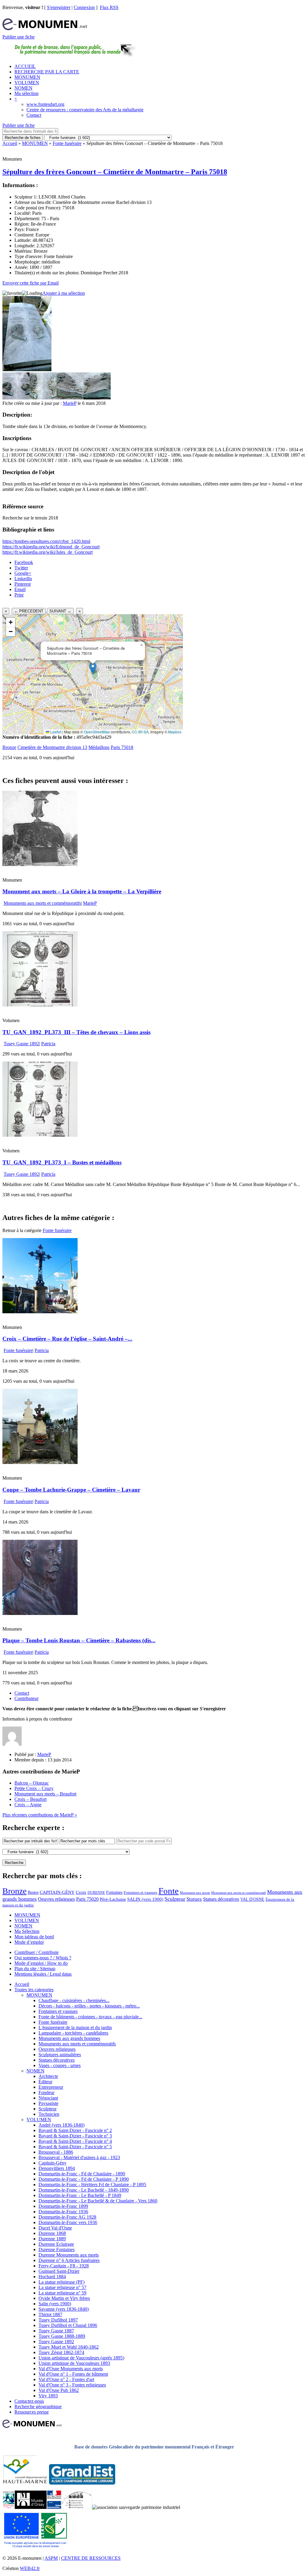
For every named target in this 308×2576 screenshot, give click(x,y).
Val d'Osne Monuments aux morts (71, 2369)
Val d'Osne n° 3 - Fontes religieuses (72, 2385)
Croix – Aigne (28, 1805)
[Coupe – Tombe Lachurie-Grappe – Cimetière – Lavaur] (40, 1462)
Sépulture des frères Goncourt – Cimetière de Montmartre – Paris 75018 (115, 172)
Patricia (48, 1044)
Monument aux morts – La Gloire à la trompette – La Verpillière (82, 891)
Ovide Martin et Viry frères (64, 2298)
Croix (81, 1892)
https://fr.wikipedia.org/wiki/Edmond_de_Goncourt (51, 547)
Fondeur (46, 2092)
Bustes (33, 1892)
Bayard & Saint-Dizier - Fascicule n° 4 (75, 2141)
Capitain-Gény (52, 2163)
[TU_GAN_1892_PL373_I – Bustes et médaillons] (40, 1135)
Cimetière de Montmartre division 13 (52, 747)
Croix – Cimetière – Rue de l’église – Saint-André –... (67, 1339)
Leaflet (55, 732)
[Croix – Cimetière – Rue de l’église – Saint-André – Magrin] (40, 1312)
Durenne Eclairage (56, 2244)
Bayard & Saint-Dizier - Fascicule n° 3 (75, 2136)
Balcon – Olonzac (32, 1783)
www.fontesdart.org (45, 104)
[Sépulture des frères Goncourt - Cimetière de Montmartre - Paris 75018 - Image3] (70, 398)
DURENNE (96, 1893)
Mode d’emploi (29, 1942)
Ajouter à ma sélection (64, 293)
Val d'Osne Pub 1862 (59, 2390)
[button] (93, 668)
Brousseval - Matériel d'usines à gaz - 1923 (79, 2157)
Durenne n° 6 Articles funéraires (69, 2260)
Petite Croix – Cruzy (34, 1788)
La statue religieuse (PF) (62, 2282)
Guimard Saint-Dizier (59, 2271)
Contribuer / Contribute (37, 1952)
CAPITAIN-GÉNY (57, 1892)
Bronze (9, 747)
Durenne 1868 (52, 2233)
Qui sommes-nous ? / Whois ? (43, 1958)
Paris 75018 (122, 747)
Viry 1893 (48, 2396)
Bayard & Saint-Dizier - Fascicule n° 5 (75, 2147)
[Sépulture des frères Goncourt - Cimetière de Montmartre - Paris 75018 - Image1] (16, 398)
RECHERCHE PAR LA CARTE (47, 72)
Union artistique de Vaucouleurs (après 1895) (81, 2358)
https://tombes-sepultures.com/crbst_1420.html (46, 541)
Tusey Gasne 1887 (56, 2331)
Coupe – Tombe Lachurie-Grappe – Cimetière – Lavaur (71, 1490)
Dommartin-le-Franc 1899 (63, 2206)
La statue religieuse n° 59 (62, 2293)
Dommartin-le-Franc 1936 (63, 2212)
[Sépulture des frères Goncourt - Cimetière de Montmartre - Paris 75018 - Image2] (43, 398)
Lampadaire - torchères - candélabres (73, 2033)
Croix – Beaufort (31, 1799)
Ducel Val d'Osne (55, 2228)
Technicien (49, 2114)
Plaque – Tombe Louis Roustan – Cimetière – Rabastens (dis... (79, 1640)
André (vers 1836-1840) (62, 2125)
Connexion (84, 7)
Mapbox (175, 732)
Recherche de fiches (23, 138)
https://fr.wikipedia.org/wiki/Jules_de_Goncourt (48, 552)
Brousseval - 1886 (56, 2152)
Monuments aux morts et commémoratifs (42, 903)
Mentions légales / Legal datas (43, 1974)
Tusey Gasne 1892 (21, 1044)
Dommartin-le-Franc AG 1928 (67, 2217)
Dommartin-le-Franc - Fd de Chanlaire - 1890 (82, 2174)
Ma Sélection (27, 1931)
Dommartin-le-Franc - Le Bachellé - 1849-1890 (84, 2190)
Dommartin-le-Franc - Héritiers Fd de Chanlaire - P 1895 (92, 2185)
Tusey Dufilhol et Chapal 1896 (68, 2325)
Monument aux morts (195, 1893)
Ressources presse (32, 2412)
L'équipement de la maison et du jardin (75, 2028)
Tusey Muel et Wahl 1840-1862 (69, 2347)
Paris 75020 (87, 1899)
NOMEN (23, 88)
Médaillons (99, 747)
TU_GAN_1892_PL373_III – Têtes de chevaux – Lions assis (76, 1032)
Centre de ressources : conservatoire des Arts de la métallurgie (85, 110)
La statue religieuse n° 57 (62, 2287)
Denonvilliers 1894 (57, 2168)
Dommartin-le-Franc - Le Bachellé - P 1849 (80, 2195)
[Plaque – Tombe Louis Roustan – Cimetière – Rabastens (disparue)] (40, 1613)
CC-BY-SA (140, 732)
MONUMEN (27, 77)
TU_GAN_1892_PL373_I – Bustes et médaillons (62, 1162)
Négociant (48, 2098)
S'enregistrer (59, 7)
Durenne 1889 (52, 2239)
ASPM (51, 2558)
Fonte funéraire (67, 143)
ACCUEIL (25, 66)
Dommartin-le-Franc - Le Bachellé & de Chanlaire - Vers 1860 (98, 2201)
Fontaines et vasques (140, 1892)
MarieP (70, 403)
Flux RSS (109, 7)
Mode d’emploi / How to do (41, 1963)
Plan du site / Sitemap (35, 1969)
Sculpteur (175, 1899)
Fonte (169, 1891)
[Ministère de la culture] (54, 2507)
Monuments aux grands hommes (69, 2038)
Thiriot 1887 (50, 2314)
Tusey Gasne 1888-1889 (62, 2336)
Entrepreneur (51, 2087)
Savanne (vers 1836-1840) (64, 2309)
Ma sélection (26, 93)
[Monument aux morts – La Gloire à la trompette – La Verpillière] (40, 864)
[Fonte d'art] (9, 2507)
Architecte (48, 2076)
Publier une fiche (18, 37)
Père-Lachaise (113, 1899)
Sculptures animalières (60, 2055)
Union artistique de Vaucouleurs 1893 (74, 2363)
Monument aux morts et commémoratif (239, 1893)
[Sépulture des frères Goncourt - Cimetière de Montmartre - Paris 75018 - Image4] (97, 398)
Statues (194, 1899)
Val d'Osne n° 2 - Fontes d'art (66, 2379)
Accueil (10, 143)
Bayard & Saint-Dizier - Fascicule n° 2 (75, 2130)
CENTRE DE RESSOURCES (91, 2558)
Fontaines (114, 1892)
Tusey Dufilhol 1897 (58, 2320)
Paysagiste (48, 2103)
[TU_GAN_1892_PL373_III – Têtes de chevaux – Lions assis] (40, 1005)
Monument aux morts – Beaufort (45, 1794)
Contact (34, 115)
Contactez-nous (29, 2401)
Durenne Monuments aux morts (69, 2255)
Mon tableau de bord (34, 1937)
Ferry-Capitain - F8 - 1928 (64, 2266)
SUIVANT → (60, 611)
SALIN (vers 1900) (145, 1899)
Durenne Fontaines (57, 2249)
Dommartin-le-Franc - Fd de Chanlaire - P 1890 (84, 2179)
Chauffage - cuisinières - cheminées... (74, 2000)
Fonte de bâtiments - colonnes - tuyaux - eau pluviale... (90, 2017)
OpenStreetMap (97, 732)
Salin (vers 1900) (55, 2304)
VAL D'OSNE (252, 1899)
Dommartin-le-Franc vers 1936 (68, 2222)
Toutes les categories (34, 1990)
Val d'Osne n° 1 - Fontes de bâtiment (73, 2374)
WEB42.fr (30, 2568)
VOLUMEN (27, 83)
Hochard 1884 (52, 2277)
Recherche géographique (38, 2407)
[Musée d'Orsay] (31, 2507)
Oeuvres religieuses (56, 1899)
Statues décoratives (221, 1899)
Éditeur (45, 2082)
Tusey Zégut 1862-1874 (61, 2352)
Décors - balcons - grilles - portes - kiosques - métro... (89, 2006)
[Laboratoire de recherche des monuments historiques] (77, 2507)
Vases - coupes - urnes (60, 2065)
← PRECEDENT (29, 611)
